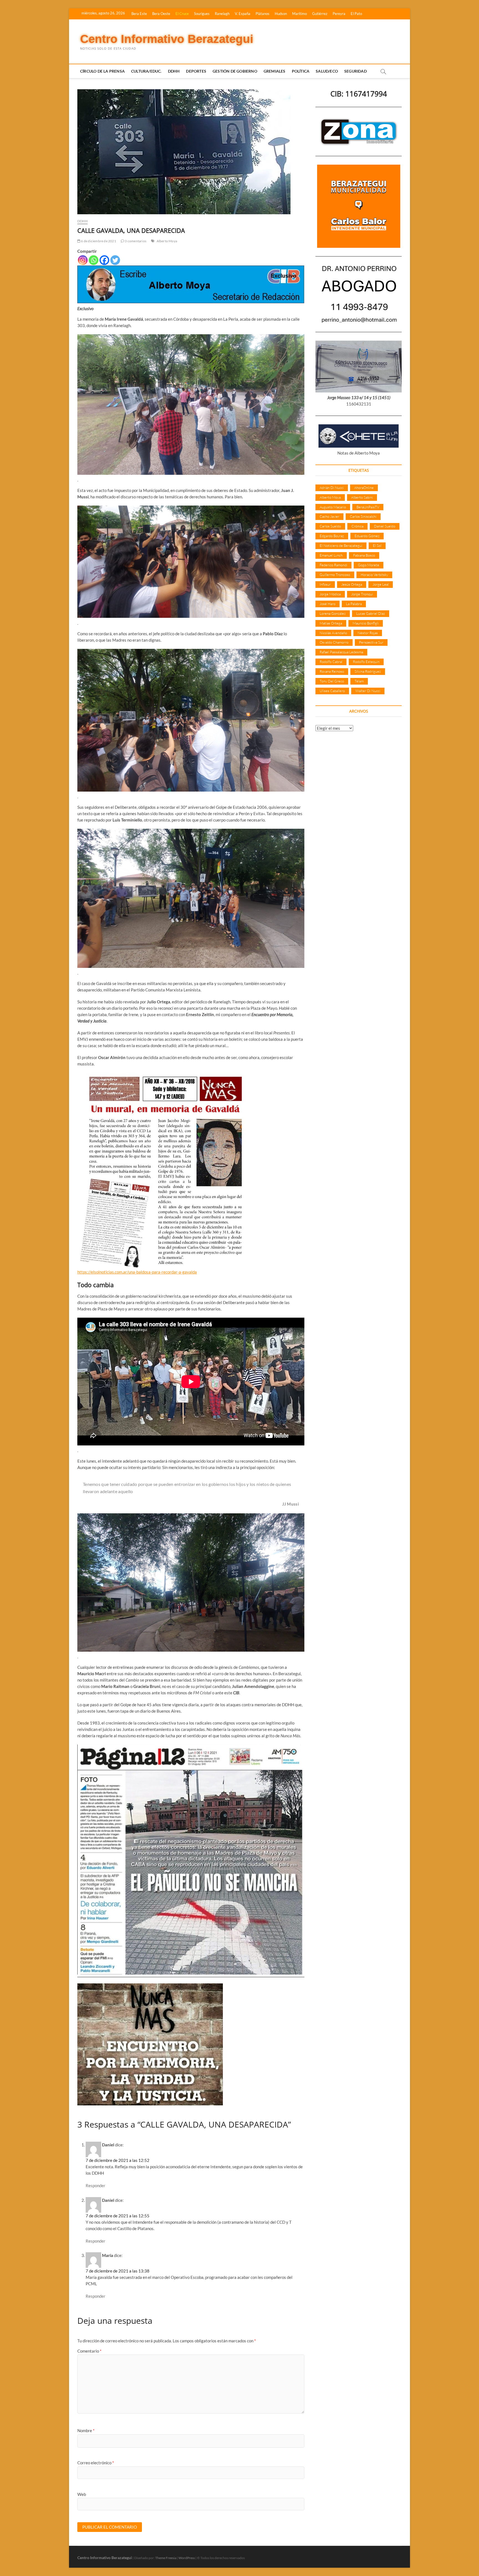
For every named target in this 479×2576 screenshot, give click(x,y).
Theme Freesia (166, 2558)
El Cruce (182, 14)
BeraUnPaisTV (368, 507)
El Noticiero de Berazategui (341, 545)
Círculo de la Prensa (102, 71)
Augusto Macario (333, 507)
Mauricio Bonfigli (366, 623)
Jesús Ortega (352, 584)
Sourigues (202, 14)
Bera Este (139, 14)
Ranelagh (222, 14)
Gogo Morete (369, 565)
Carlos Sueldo (330, 526)
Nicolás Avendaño (333, 633)
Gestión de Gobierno (235, 71)
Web (82, 2494)
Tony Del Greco (332, 681)
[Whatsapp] (94, 260)
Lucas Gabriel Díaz (371, 613)
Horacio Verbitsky (374, 575)
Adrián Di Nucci (332, 488)
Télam (359, 681)
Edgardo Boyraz (332, 536)
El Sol (377, 545)
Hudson (281, 14)
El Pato (356, 14)
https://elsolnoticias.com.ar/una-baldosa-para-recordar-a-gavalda (137, 1272)
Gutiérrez (320, 14)
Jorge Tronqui (362, 594)
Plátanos (263, 14)
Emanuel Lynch (331, 555)
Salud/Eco (327, 71)
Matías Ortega (331, 623)
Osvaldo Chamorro (334, 642)
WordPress (187, 2558)
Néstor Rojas (368, 633)
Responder (95, 2185)
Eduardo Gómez (367, 536)
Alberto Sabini (362, 497)
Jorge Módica (330, 594)
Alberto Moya (167, 241)
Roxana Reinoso (332, 671)
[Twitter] (115, 260)
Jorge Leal (381, 584)
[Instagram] (83, 260)
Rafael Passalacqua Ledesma (341, 652)
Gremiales (275, 71)
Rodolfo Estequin (366, 662)
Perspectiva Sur (371, 642)
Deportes (196, 71)
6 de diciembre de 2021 (98, 241)
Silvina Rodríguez (368, 671)
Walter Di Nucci (368, 691)
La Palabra (354, 604)
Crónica (357, 526)
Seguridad (356, 71)
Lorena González (333, 613)
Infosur (325, 584)
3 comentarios (135, 241)
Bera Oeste (161, 14)
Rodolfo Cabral (331, 662)
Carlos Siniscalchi (363, 516)
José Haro (328, 604)
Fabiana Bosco (364, 555)
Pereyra (339, 14)
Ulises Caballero (332, 691)
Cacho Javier (329, 516)
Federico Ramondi (333, 565)
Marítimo (300, 14)
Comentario (89, 2351)
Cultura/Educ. (146, 71)
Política (301, 71)
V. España (243, 14)
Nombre (86, 2430)
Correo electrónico (96, 2463)
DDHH (174, 71)
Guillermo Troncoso (335, 575)
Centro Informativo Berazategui (167, 39)
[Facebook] (104, 260)
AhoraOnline (364, 488)
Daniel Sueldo (385, 526)
